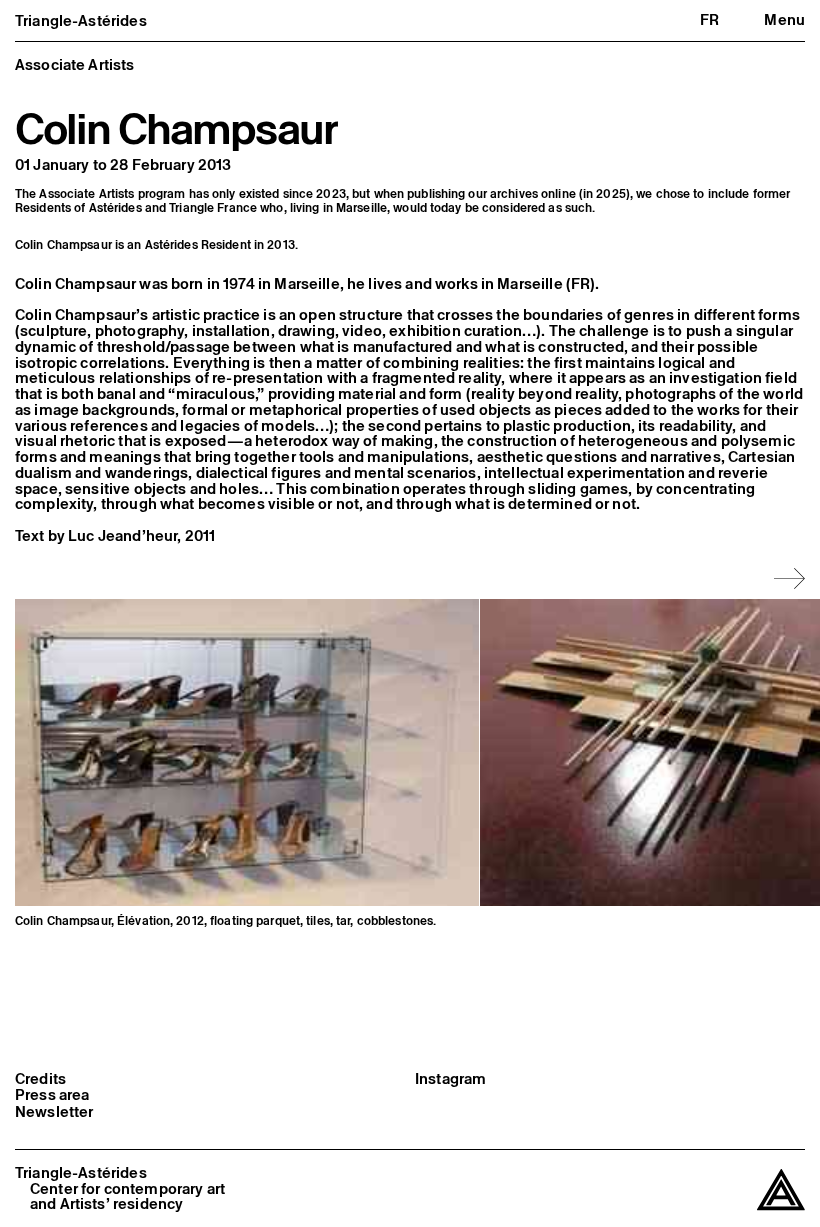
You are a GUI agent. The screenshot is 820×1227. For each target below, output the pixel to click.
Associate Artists (75, 64)
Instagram (450, 1079)
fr (709, 19)
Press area (52, 1095)
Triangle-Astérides (81, 20)
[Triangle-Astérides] (781, 1190)
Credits (40, 1079)
